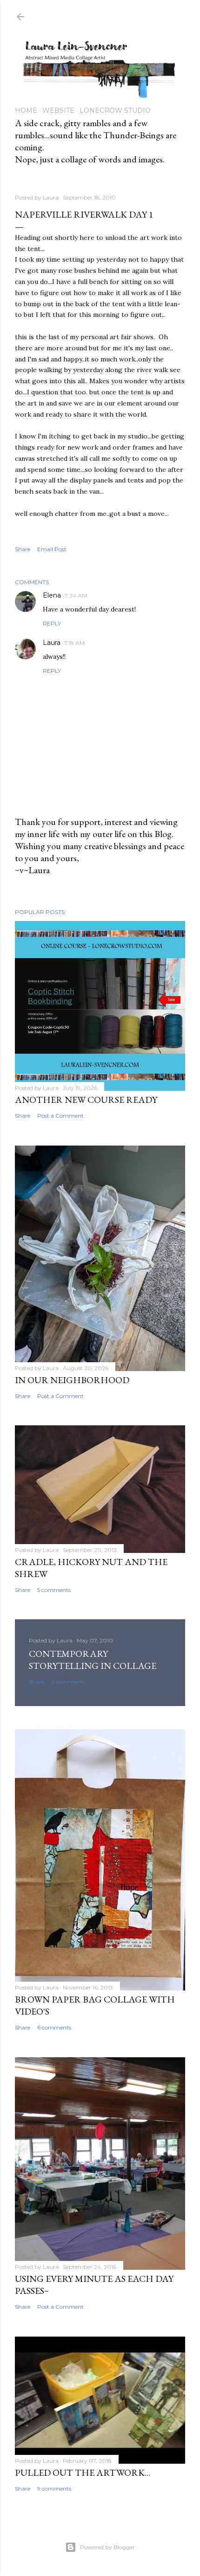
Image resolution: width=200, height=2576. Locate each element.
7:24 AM (76, 596)
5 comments (54, 1590)
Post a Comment (60, 1116)
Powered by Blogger (107, 2547)
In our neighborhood (72, 1380)
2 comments (68, 1682)
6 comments (54, 2027)
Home (26, 110)
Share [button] (23, 549)
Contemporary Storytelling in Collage (93, 1660)
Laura (52, 643)
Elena (52, 595)
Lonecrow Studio (115, 110)
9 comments (54, 2489)
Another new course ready (86, 1100)
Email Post (52, 549)
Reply (52, 623)
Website (58, 110)
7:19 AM (74, 643)
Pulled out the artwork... (83, 2473)
